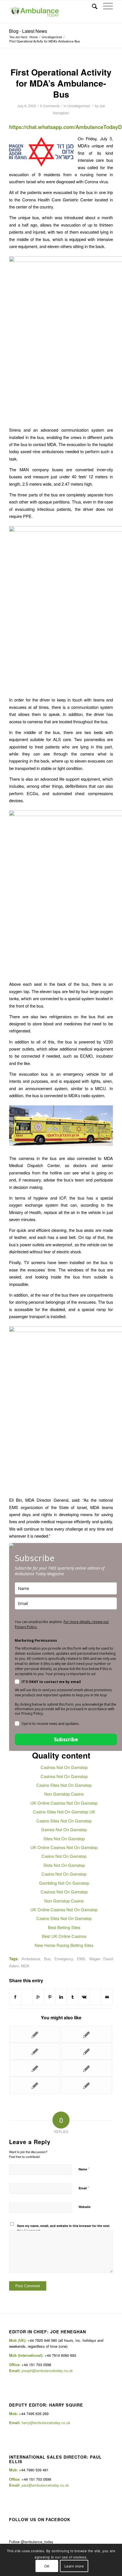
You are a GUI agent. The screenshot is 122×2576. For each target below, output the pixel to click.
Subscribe (66, 1739)
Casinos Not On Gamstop (64, 1767)
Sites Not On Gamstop (64, 1838)
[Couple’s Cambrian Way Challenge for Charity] (87, 2085)
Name (84, 2169)
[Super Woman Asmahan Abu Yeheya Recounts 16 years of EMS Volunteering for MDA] (87, 2034)
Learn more (74, 2566)
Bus (47, 1959)
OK (47, 2566)
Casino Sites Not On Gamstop (64, 1785)
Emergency (64, 1959)
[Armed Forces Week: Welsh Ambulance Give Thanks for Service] (87, 2068)
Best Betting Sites (64, 1927)
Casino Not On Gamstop (64, 1856)
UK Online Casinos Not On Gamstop (64, 1803)
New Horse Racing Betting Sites (64, 1945)
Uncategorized (52, 37)
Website (85, 2207)
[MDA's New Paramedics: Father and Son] (87, 2051)
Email (84, 2188)
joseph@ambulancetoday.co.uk (47, 2371)
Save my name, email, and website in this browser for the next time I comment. (63, 2228)
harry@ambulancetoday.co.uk (46, 2423)
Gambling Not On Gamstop (64, 1883)
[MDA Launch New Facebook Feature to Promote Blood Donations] (35, 2085)
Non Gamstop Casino (64, 1794)
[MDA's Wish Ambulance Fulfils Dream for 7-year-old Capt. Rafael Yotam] (35, 2051)
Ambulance (31, 1959)
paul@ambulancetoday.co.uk (45, 2485)
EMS (81, 1959)
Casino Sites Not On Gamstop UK (64, 1812)
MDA (25, 1966)
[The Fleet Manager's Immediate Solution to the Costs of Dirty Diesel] (35, 2034)
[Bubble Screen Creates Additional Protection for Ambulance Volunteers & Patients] (35, 2068)
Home (34, 37)
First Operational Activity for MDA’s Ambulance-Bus (61, 83)
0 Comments (50, 106)
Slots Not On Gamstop (64, 1865)
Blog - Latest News (28, 31)
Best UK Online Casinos (64, 1936)
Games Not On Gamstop (64, 1829)
